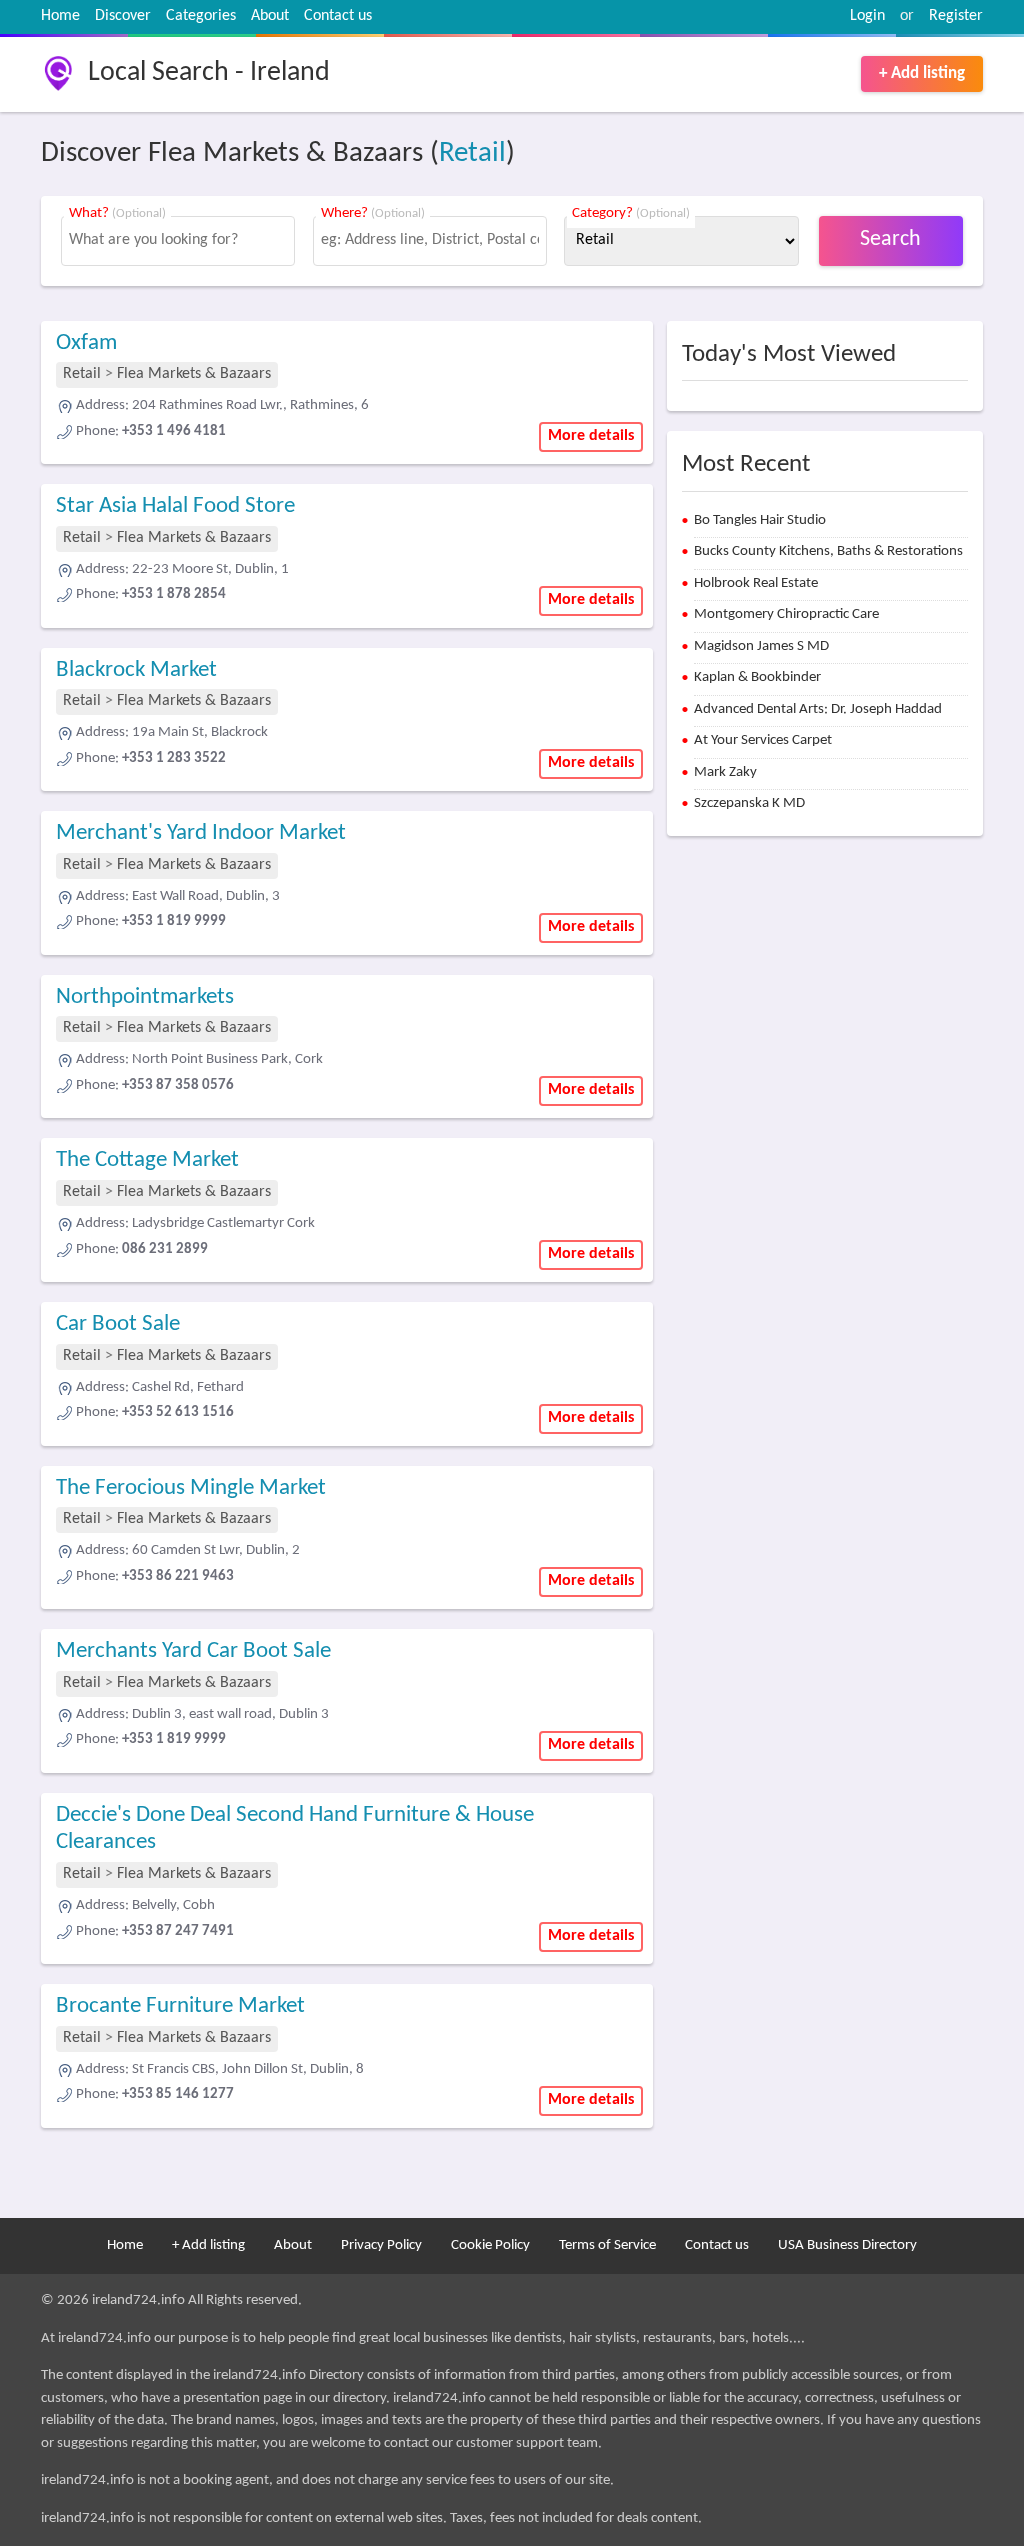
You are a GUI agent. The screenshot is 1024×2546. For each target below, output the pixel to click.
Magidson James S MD (761, 646)
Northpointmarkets (145, 997)
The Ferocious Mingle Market (191, 1488)
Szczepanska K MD (749, 803)
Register (956, 16)
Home (60, 16)
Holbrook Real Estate (756, 583)
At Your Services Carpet (763, 740)
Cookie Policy (490, 2245)
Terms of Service (607, 2245)
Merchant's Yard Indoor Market (201, 833)
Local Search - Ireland (209, 73)
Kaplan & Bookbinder (757, 677)
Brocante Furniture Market (180, 2006)
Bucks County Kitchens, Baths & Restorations (828, 551)
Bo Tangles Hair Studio (760, 520)
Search (890, 239)
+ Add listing (922, 73)
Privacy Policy (381, 2245)
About (270, 16)
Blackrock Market (136, 670)
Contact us (338, 16)
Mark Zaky (725, 772)
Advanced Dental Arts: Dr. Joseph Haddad (818, 709)
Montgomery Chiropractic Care (786, 614)
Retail (472, 153)
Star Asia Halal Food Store (175, 506)
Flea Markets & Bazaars (194, 374)
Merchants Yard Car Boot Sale (193, 1651)
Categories (201, 16)
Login (867, 16)
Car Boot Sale (118, 1324)
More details (591, 436)
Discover (123, 16)
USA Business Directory (847, 2245)
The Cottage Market (147, 1160)
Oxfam (86, 343)
